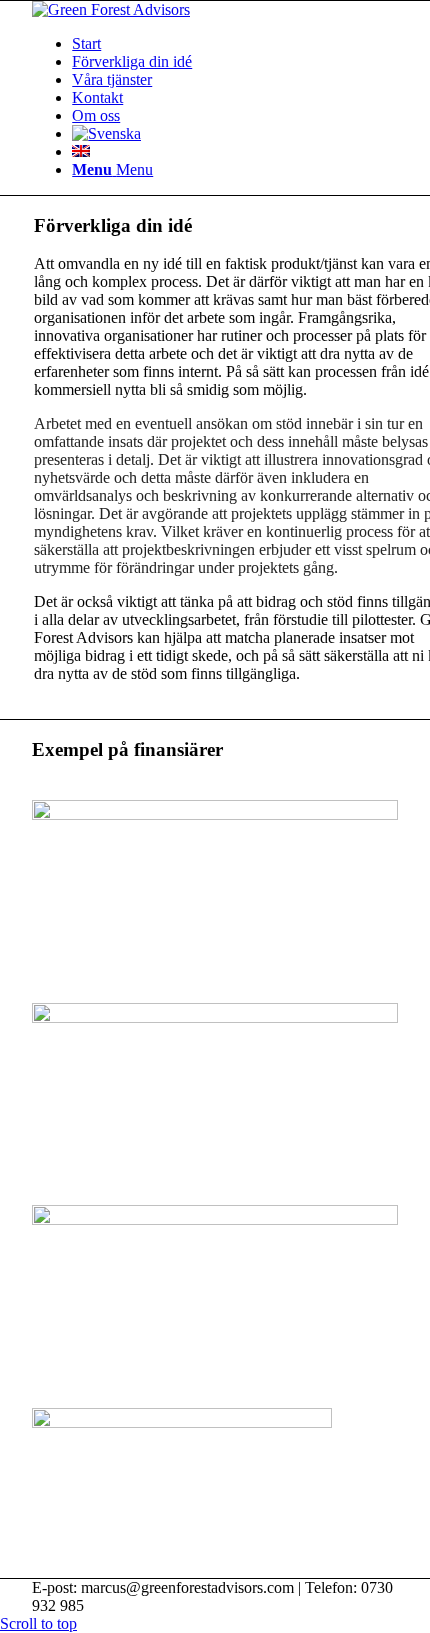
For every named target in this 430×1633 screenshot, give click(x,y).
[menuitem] (86, 43)
